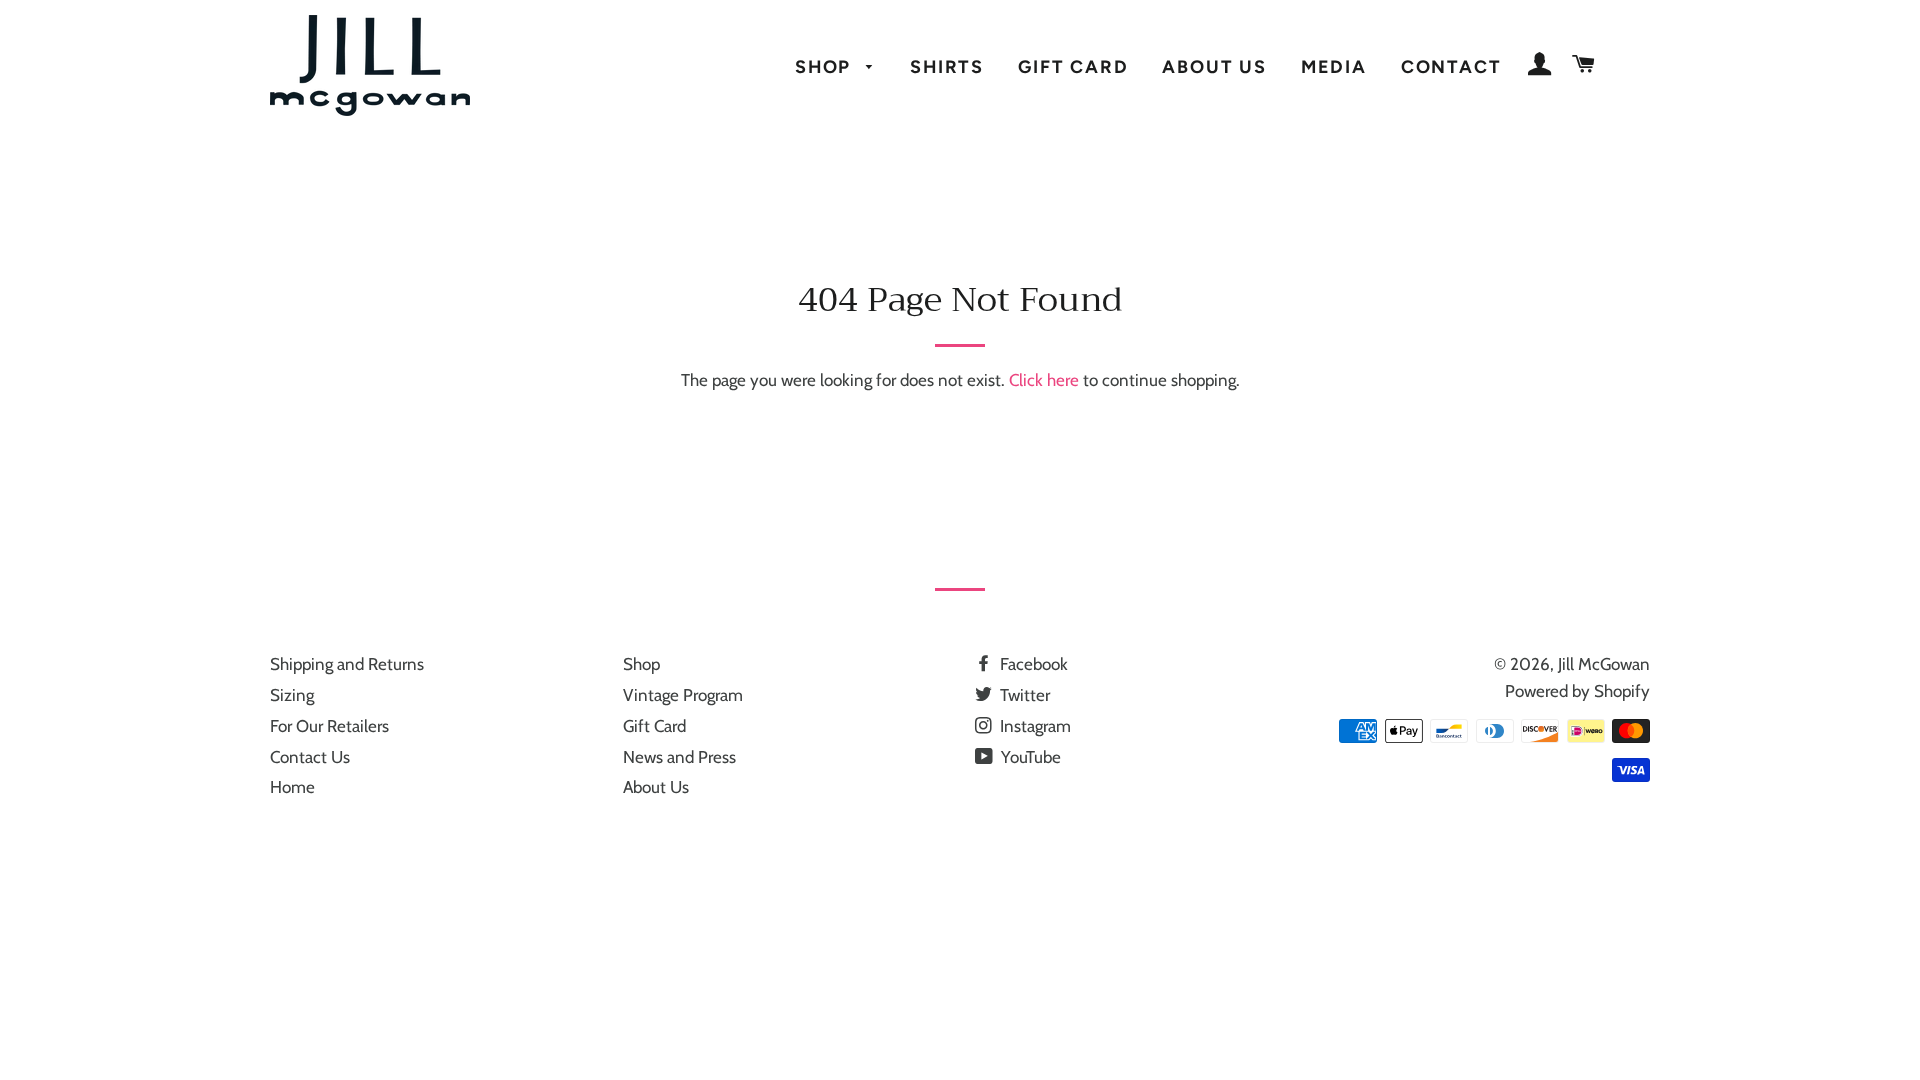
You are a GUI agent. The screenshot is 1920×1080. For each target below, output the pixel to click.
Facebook (1032, 664)
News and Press (679, 757)
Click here (1044, 380)
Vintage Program (683, 695)
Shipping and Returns (347, 664)
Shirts (947, 66)
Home (292, 787)
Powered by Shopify (1577, 691)
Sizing (292, 695)
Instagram (1033, 726)
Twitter (1023, 695)
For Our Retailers (329, 726)
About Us (1214, 66)
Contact (1451, 66)
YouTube (1029, 757)
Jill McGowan (1604, 664)
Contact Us (310, 757)
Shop (826, 66)
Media (1334, 66)
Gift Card (1073, 66)
